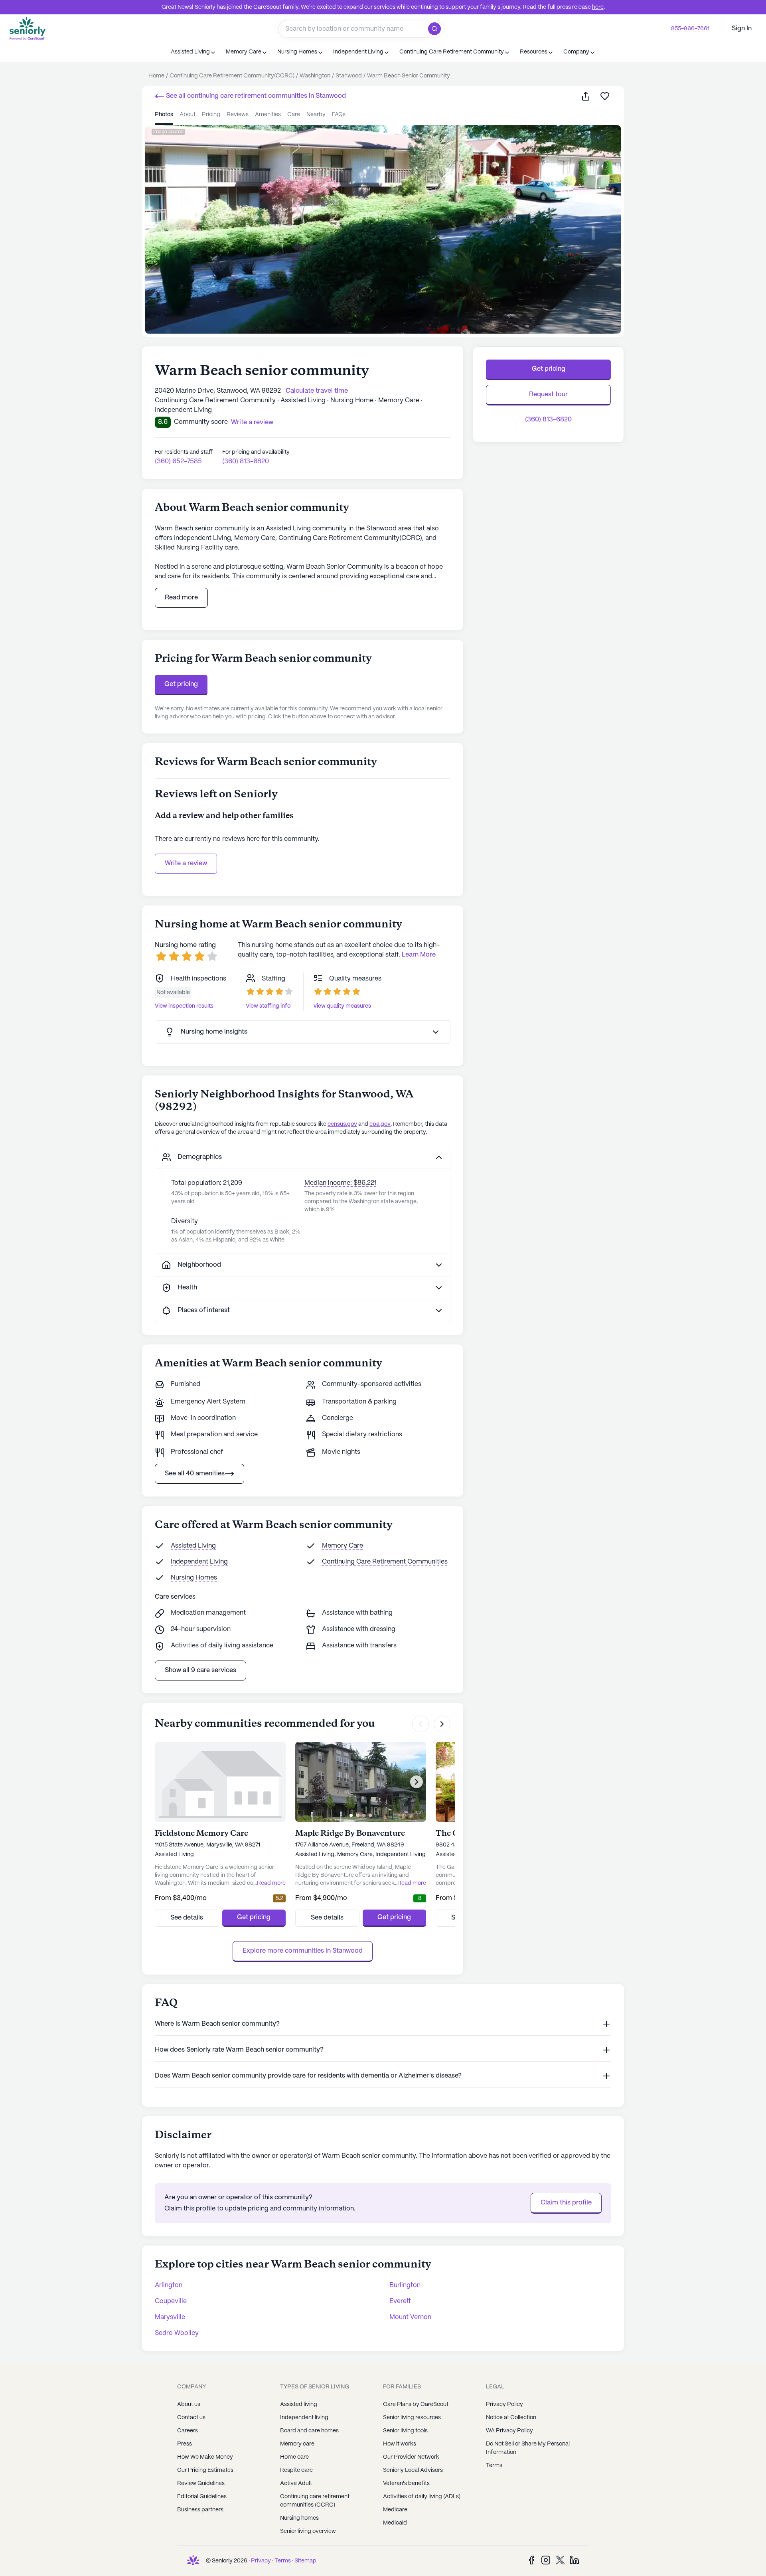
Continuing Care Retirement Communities (385, 1562)
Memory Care (343, 1546)
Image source (168, 132)
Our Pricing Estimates (205, 2470)
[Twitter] (560, 2560)
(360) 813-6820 (246, 462)
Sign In (742, 29)
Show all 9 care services (200, 1670)
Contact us (191, 2418)
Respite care (296, 2470)
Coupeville (171, 2301)
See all (255, 96)
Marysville (170, 2317)
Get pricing (181, 684)
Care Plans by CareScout (416, 2404)
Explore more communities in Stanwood (303, 1951)
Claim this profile (566, 2203)
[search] (436, 29)
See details (187, 1918)
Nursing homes (299, 2518)
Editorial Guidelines (202, 2497)
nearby (316, 115)
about (188, 115)
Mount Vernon (410, 2317)
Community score (201, 422)
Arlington (169, 2285)
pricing (211, 115)
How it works (400, 2444)
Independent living (304, 2418)
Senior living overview (308, 2531)
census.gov (342, 1124)
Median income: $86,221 (341, 1183)
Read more (181, 598)
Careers (188, 2431)
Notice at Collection (511, 2418)
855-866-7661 (690, 29)
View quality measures (342, 1006)
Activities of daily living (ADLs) (422, 2497)
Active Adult (296, 2483)
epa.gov (380, 1124)
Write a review (186, 863)
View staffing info (268, 1006)
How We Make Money (205, 2457)
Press (185, 2444)
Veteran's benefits (406, 2483)
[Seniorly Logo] (28, 29)
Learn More (419, 955)
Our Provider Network (411, 2457)
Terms (494, 2465)
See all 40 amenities (195, 1474)
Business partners (200, 2510)
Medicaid (395, 2523)
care (294, 115)
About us (189, 2404)
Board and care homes (309, 2431)
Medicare (395, 2510)
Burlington (405, 2285)
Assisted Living (193, 1546)
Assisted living (299, 2404)
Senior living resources (412, 2418)
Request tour (548, 394)
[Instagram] (546, 2560)
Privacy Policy (504, 2404)
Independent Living (199, 1562)
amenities (268, 115)
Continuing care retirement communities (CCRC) (315, 2501)
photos (164, 115)
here (598, 7)
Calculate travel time (317, 391)
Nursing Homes (194, 1578)
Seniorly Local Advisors (413, 2470)
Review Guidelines (201, 2483)
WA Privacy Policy (509, 2431)
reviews (238, 115)
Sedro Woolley (177, 2333)
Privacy (261, 2561)
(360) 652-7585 (178, 462)
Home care (294, 2457)
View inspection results (184, 1006)
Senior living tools (405, 2431)
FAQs (339, 115)
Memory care (297, 2444)
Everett (400, 2301)
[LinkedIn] (574, 2560)
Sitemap (305, 2561)
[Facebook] (531, 2560)
